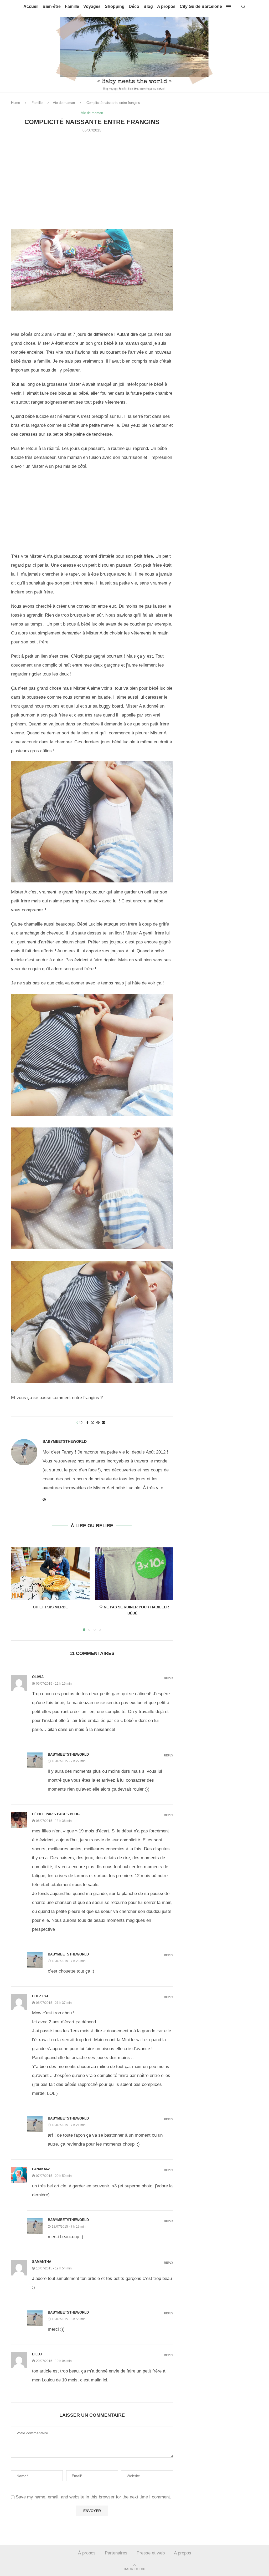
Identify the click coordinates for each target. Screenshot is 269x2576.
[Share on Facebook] (87, 1422)
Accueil (31, 6)
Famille (72, 6)
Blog (148, 6)
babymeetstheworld (65, 1441)
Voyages (92, 6)
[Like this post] (81, 1422)
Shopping (115, 6)
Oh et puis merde (50, 1607)
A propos (166, 6)
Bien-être (52, 6)
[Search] (243, 7)
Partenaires (116, 2553)
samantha (42, 2262)
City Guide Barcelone (201, 6)
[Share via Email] (104, 1422)
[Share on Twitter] (92, 1423)
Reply (169, 1678)
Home (15, 103)
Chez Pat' (41, 1996)
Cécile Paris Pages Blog (56, 1814)
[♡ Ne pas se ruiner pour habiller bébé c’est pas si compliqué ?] (134, 1574)
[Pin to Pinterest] (98, 1422)
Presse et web (151, 2553)
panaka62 (41, 2169)
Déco (134, 6)
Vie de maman (64, 103)
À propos (87, 2553)
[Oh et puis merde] (50, 1574)
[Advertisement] (92, 190)
